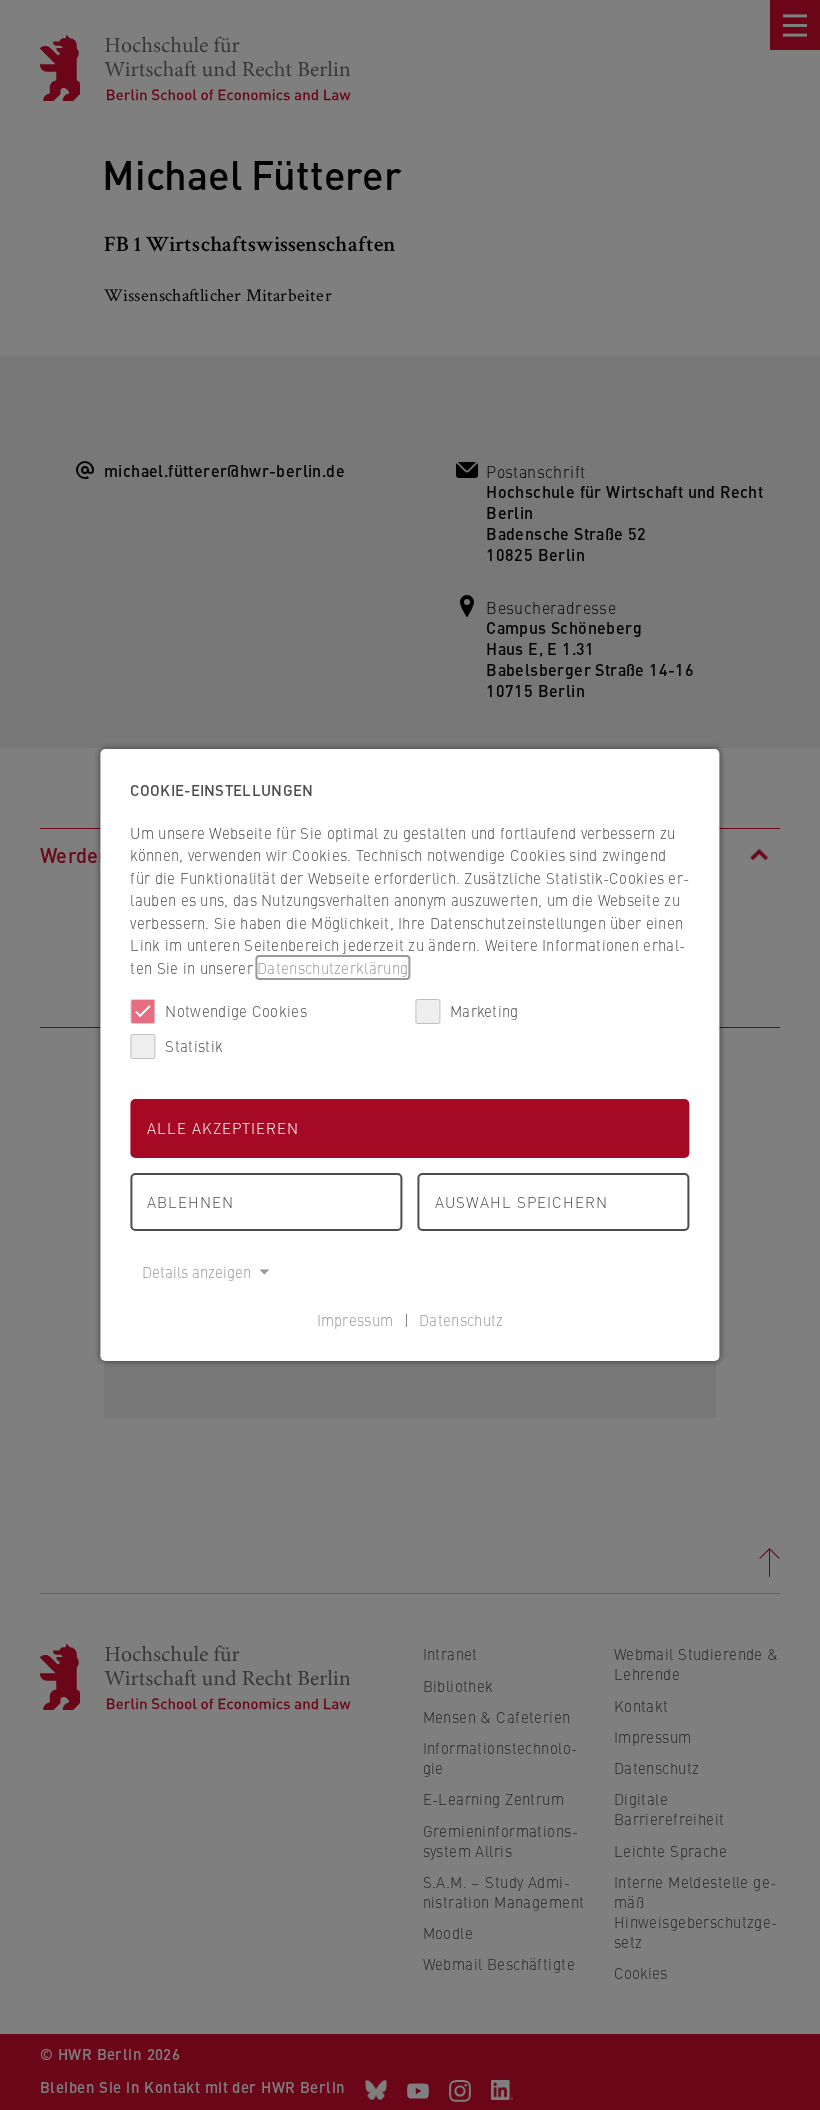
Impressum (355, 1319)
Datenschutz (461, 1319)
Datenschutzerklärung (332, 967)
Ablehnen (190, 1201)
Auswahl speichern (521, 1201)
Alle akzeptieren (223, 1127)
